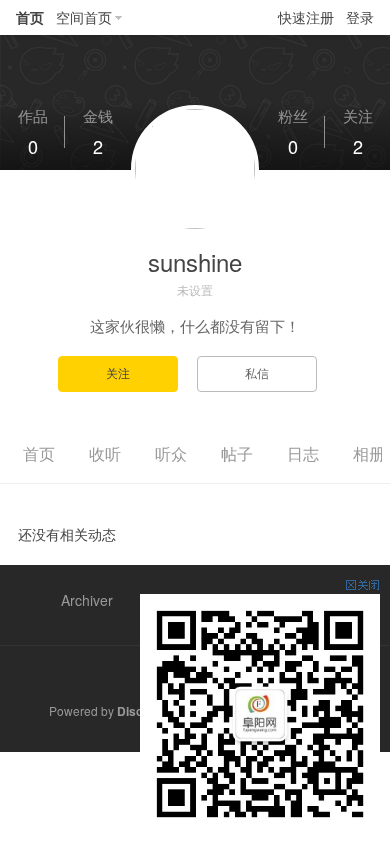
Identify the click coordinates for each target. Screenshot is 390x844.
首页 (30, 17)
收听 (105, 453)
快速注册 (306, 17)
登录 (360, 17)
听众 (171, 453)
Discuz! (138, 711)
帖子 (237, 453)
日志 (303, 453)
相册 (369, 453)
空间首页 (84, 17)
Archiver (87, 600)
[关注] (127, 372)
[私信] (264, 372)
